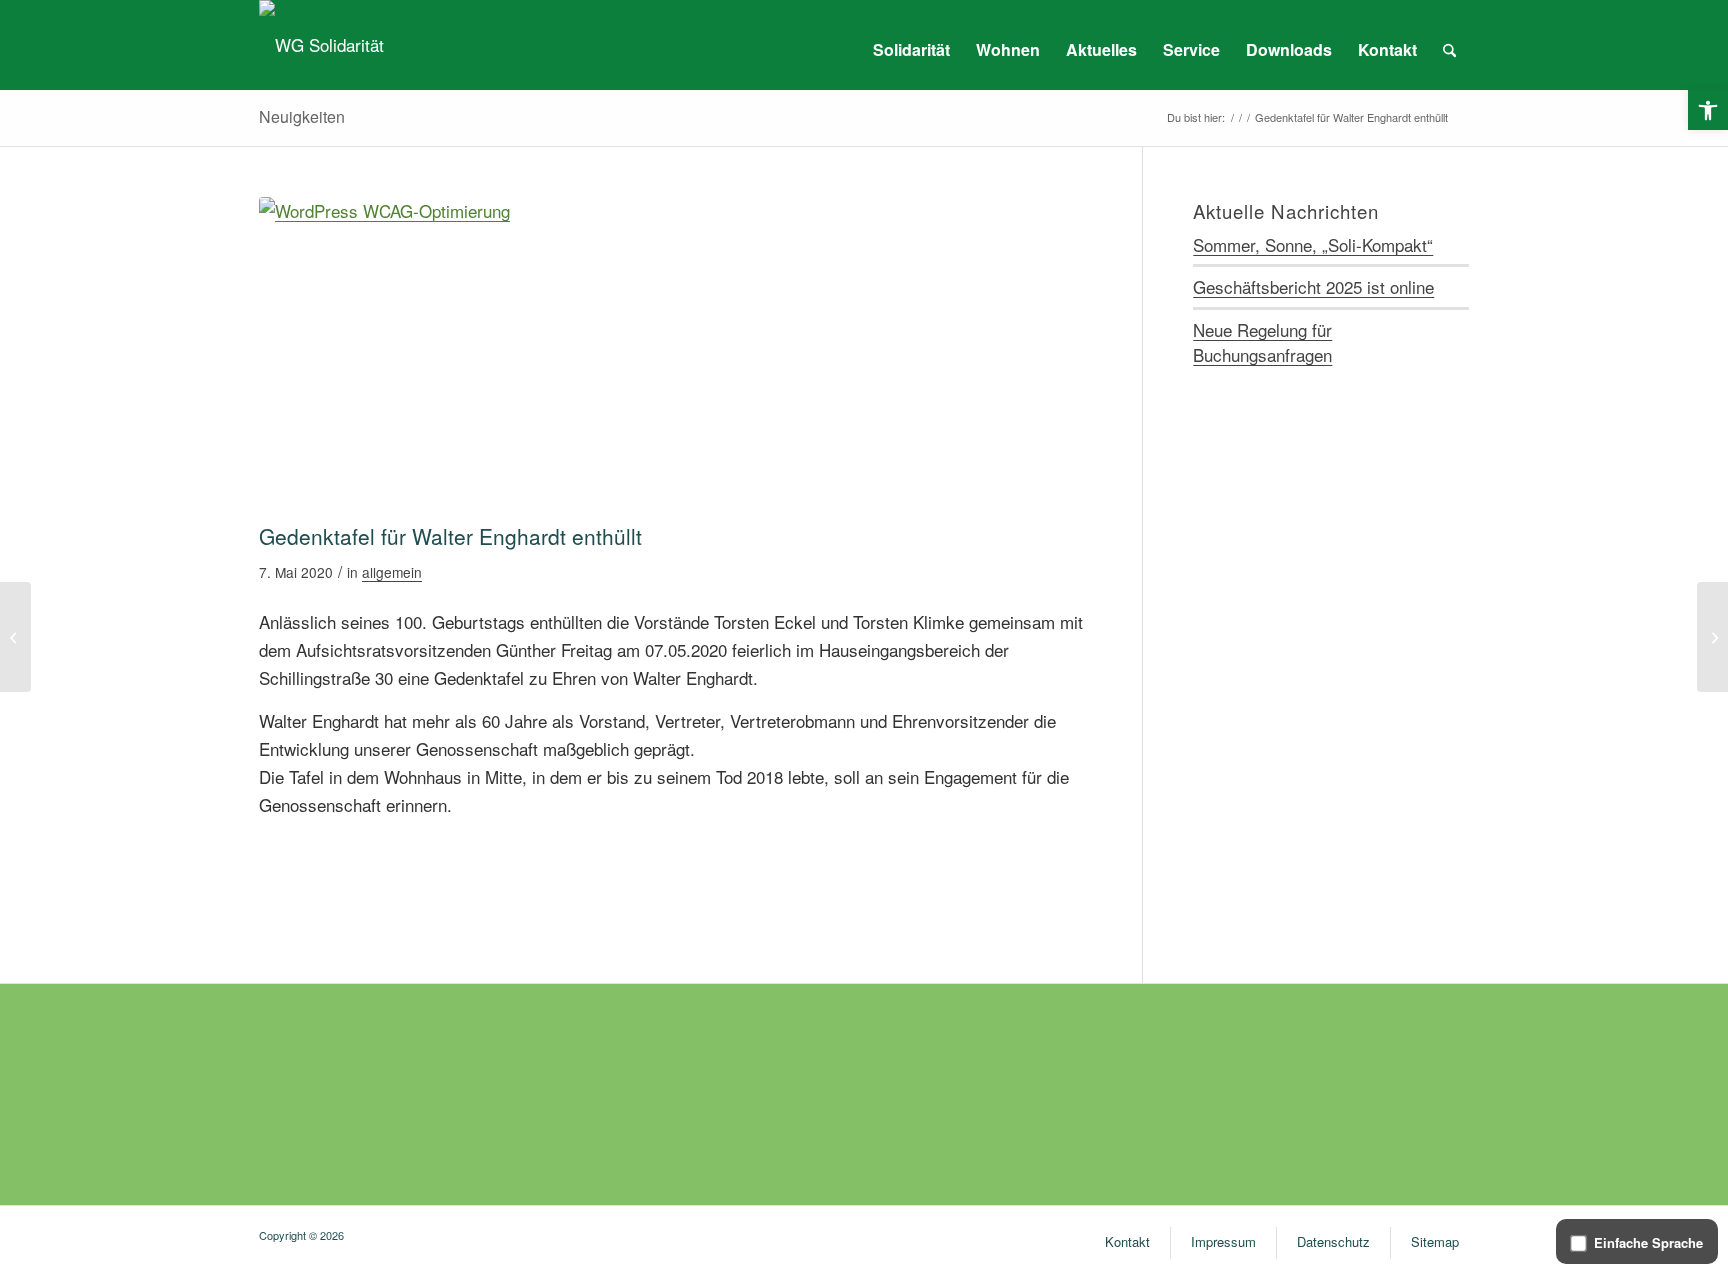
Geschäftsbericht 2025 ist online (1313, 286)
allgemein (392, 572)
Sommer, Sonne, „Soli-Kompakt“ (1313, 244)
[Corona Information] (1712, 637)
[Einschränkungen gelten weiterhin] (15, 637)
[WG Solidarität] (321, 45)
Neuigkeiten (302, 116)
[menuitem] (911, 50)
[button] (1708, 110)
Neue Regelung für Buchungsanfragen (1262, 342)
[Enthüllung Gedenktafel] (675, 355)
